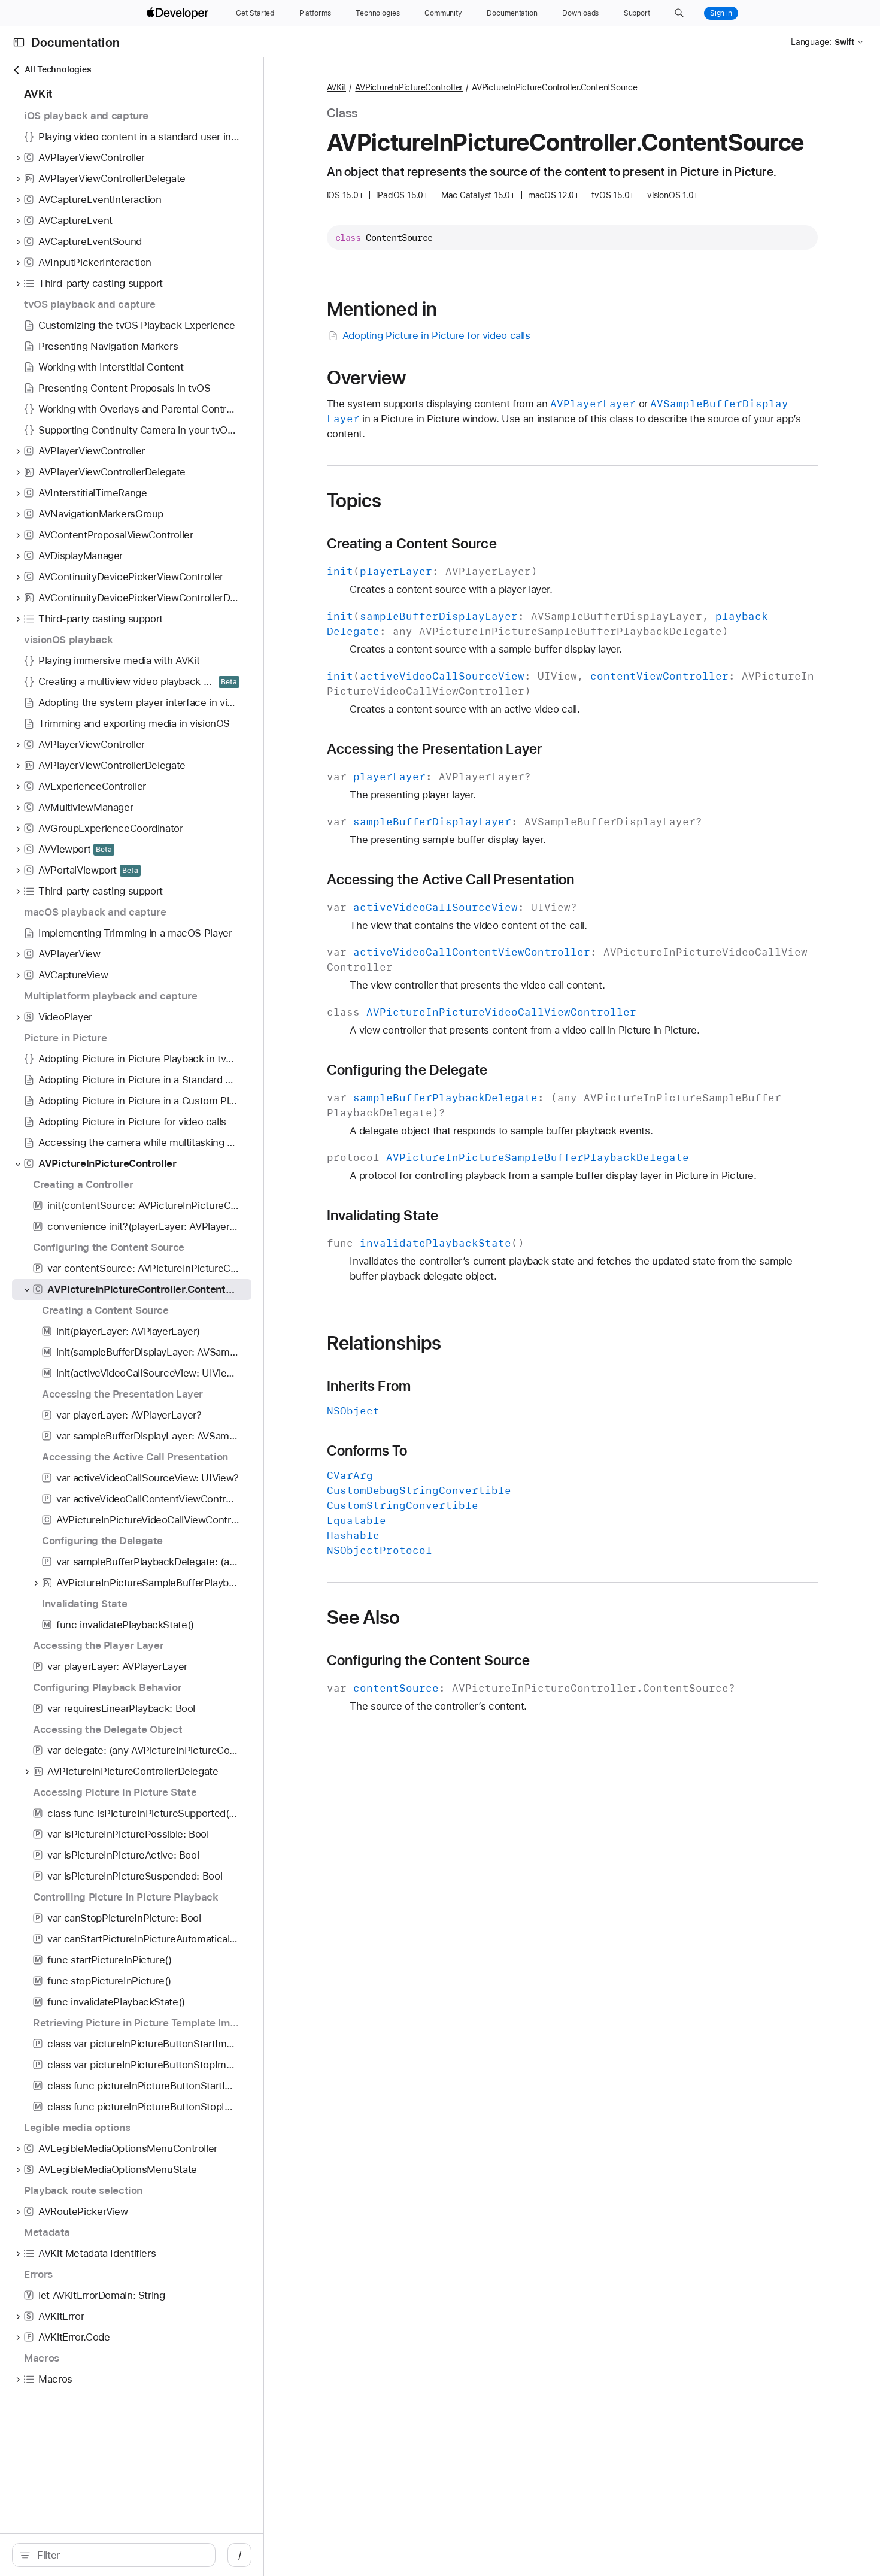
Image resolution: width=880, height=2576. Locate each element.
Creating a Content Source (412, 544)
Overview (367, 378)
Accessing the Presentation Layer (435, 749)
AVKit (337, 87)
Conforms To (367, 1451)
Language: (811, 42)
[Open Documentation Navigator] (19, 42)
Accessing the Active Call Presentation (451, 880)
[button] (679, 13)
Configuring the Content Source (428, 1660)
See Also (364, 1617)
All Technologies (58, 69)
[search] (114, 2555)
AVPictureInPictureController (409, 87)
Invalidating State (383, 1216)
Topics (354, 501)
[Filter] (120, 2555)
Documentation (75, 42)
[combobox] (120, 2555)
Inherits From (369, 1386)
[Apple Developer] (179, 13)
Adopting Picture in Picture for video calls (436, 335)
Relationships (384, 1343)
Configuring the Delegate (407, 1070)
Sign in (721, 13)
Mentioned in (382, 309)
